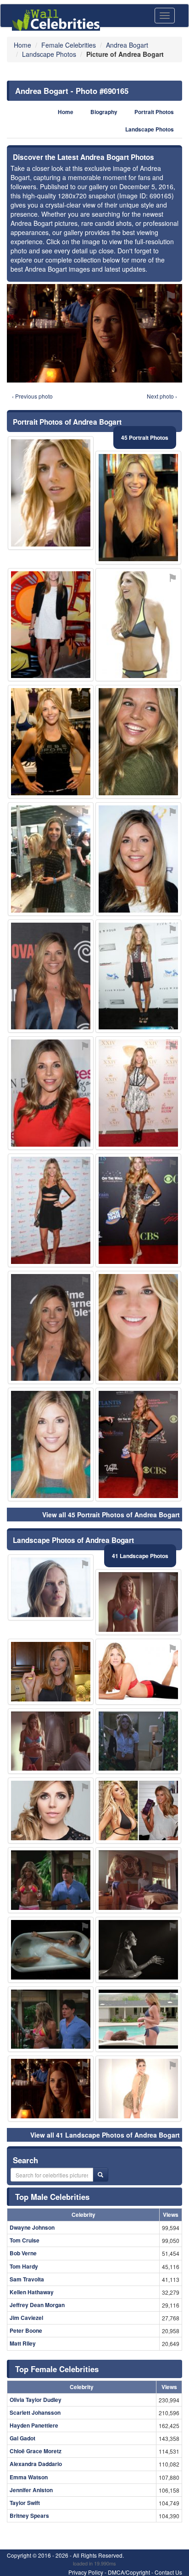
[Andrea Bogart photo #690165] (51, 2089)
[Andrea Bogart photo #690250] (138, 2019)
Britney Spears (29, 2516)
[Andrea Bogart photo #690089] (51, 742)
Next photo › (162, 396)
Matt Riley (23, 2343)
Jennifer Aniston (31, 2490)
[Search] (100, 2175)
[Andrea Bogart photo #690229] (138, 1950)
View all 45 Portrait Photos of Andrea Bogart (111, 1515)
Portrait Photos (154, 112)
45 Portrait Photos (145, 438)
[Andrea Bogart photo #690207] (51, 2019)
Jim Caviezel (26, 2318)
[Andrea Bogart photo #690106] (51, 976)
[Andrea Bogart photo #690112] (51, 859)
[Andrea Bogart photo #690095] (138, 1210)
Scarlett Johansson (35, 2412)
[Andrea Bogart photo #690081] (138, 508)
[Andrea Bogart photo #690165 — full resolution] (94, 333)
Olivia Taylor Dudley (36, 2400)
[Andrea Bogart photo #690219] (138, 1810)
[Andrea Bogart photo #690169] (51, 1810)
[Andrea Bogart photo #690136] (51, 1328)
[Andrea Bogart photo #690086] (51, 1210)
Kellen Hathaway (32, 2292)
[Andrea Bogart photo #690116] (51, 625)
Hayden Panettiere (34, 2425)
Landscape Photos (150, 129)
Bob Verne (23, 2253)
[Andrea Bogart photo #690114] (51, 1950)
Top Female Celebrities (57, 2369)
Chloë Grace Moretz (36, 2451)
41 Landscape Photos (140, 1556)
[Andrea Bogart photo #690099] (138, 1672)
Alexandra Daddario (36, 2464)
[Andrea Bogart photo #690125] (138, 1741)
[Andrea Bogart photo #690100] (51, 493)
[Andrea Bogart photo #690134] (138, 1444)
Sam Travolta (27, 2279)
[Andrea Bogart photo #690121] (138, 2089)
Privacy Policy (86, 2572)
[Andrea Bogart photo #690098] (138, 976)
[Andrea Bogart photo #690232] (51, 1587)
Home (66, 112)
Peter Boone (26, 2330)
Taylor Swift (25, 2503)
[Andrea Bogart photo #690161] (51, 1880)
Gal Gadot (22, 2438)
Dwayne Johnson (32, 2227)
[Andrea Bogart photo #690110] (51, 1672)
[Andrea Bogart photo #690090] (51, 1444)
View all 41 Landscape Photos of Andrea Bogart (105, 2135)
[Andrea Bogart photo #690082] (138, 859)
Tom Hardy (24, 2266)
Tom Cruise (25, 2240)
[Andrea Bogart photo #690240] (138, 625)
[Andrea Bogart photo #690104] (138, 1328)
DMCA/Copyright (129, 2572)
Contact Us (168, 2572)
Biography (104, 112)
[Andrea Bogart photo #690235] (138, 1880)
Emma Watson (29, 2477)
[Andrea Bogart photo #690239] (138, 1093)
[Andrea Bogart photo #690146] (138, 1602)
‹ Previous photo (32, 396)
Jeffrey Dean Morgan (37, 2305)
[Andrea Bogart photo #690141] (138, 742)
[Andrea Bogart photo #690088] (51, 1093)
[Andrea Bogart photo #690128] (51, 1741)
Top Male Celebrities (52, 2197)
